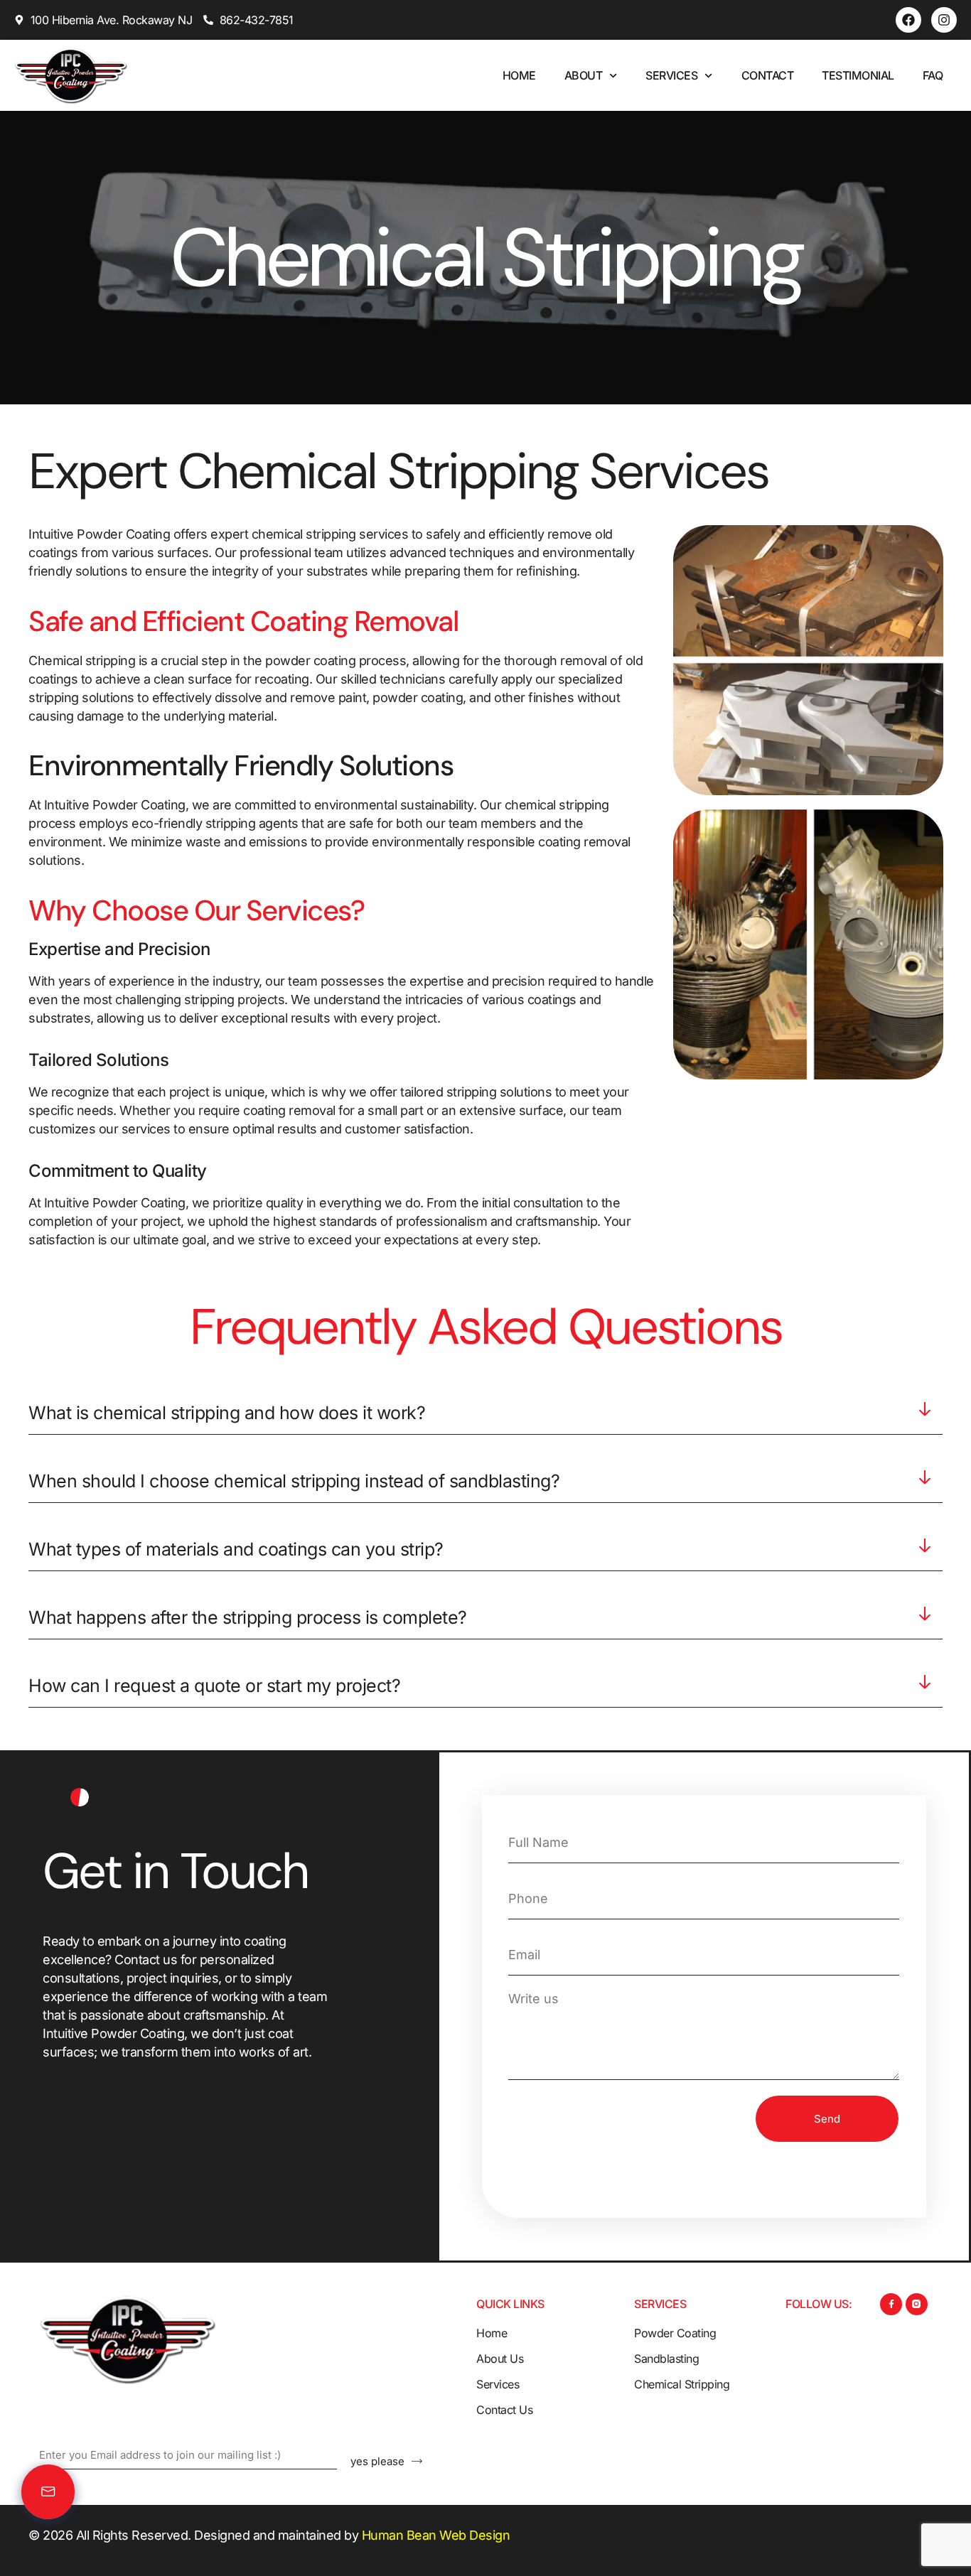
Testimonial (858, 75)
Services (671, 75)
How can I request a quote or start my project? (214, 1686)
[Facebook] (908, 20)
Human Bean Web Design (436, 2535)
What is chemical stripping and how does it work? (227, 1413)
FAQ (933, 75)
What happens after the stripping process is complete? (248, 1617)
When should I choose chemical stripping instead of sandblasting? (294, 1481)
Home (519, 75)
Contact (768, 75)
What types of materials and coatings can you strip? (236, 1549)
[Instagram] (944, 20)
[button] (485, 1418)
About (584, 75)
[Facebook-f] (891, 2304)
